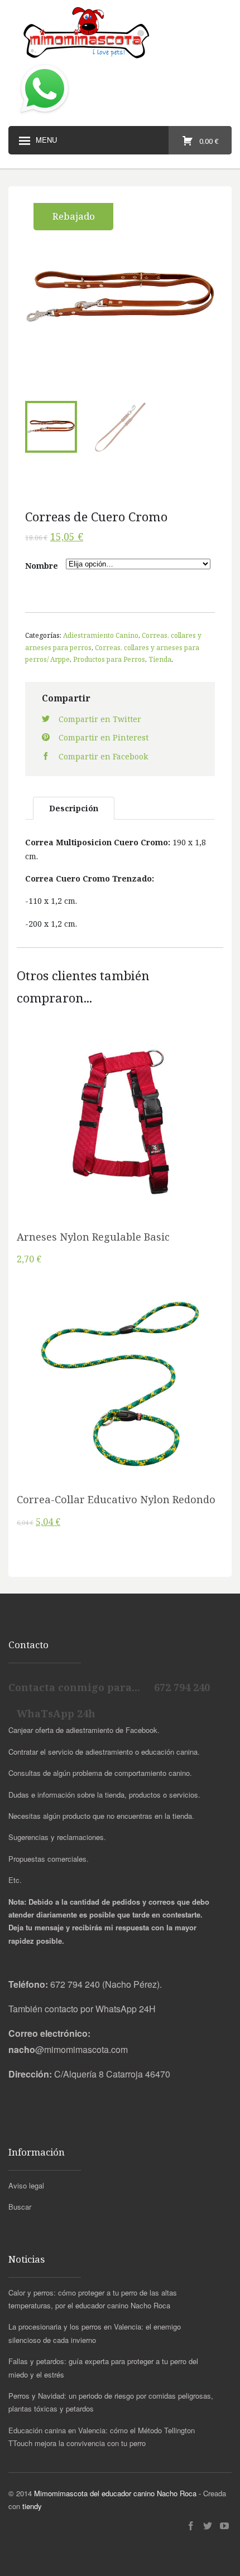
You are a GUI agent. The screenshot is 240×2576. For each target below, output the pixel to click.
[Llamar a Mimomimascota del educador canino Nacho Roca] (45, 114)
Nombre (42, 566)
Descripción (74, 808)
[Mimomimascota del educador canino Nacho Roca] (120, 33)
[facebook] (191, 2526)
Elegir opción (120, 1139)
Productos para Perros (109, 659)
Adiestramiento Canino (101, 635)
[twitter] (208, 2526)
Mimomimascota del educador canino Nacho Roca (115, 2493)
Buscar (20, 2207)
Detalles (120, 1167)
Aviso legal (26, 2185)
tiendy (32, 2506)
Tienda (160, 659)
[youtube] (224, 2526)
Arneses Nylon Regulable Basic (93, 1237)
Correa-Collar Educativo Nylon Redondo (116, 1499)
